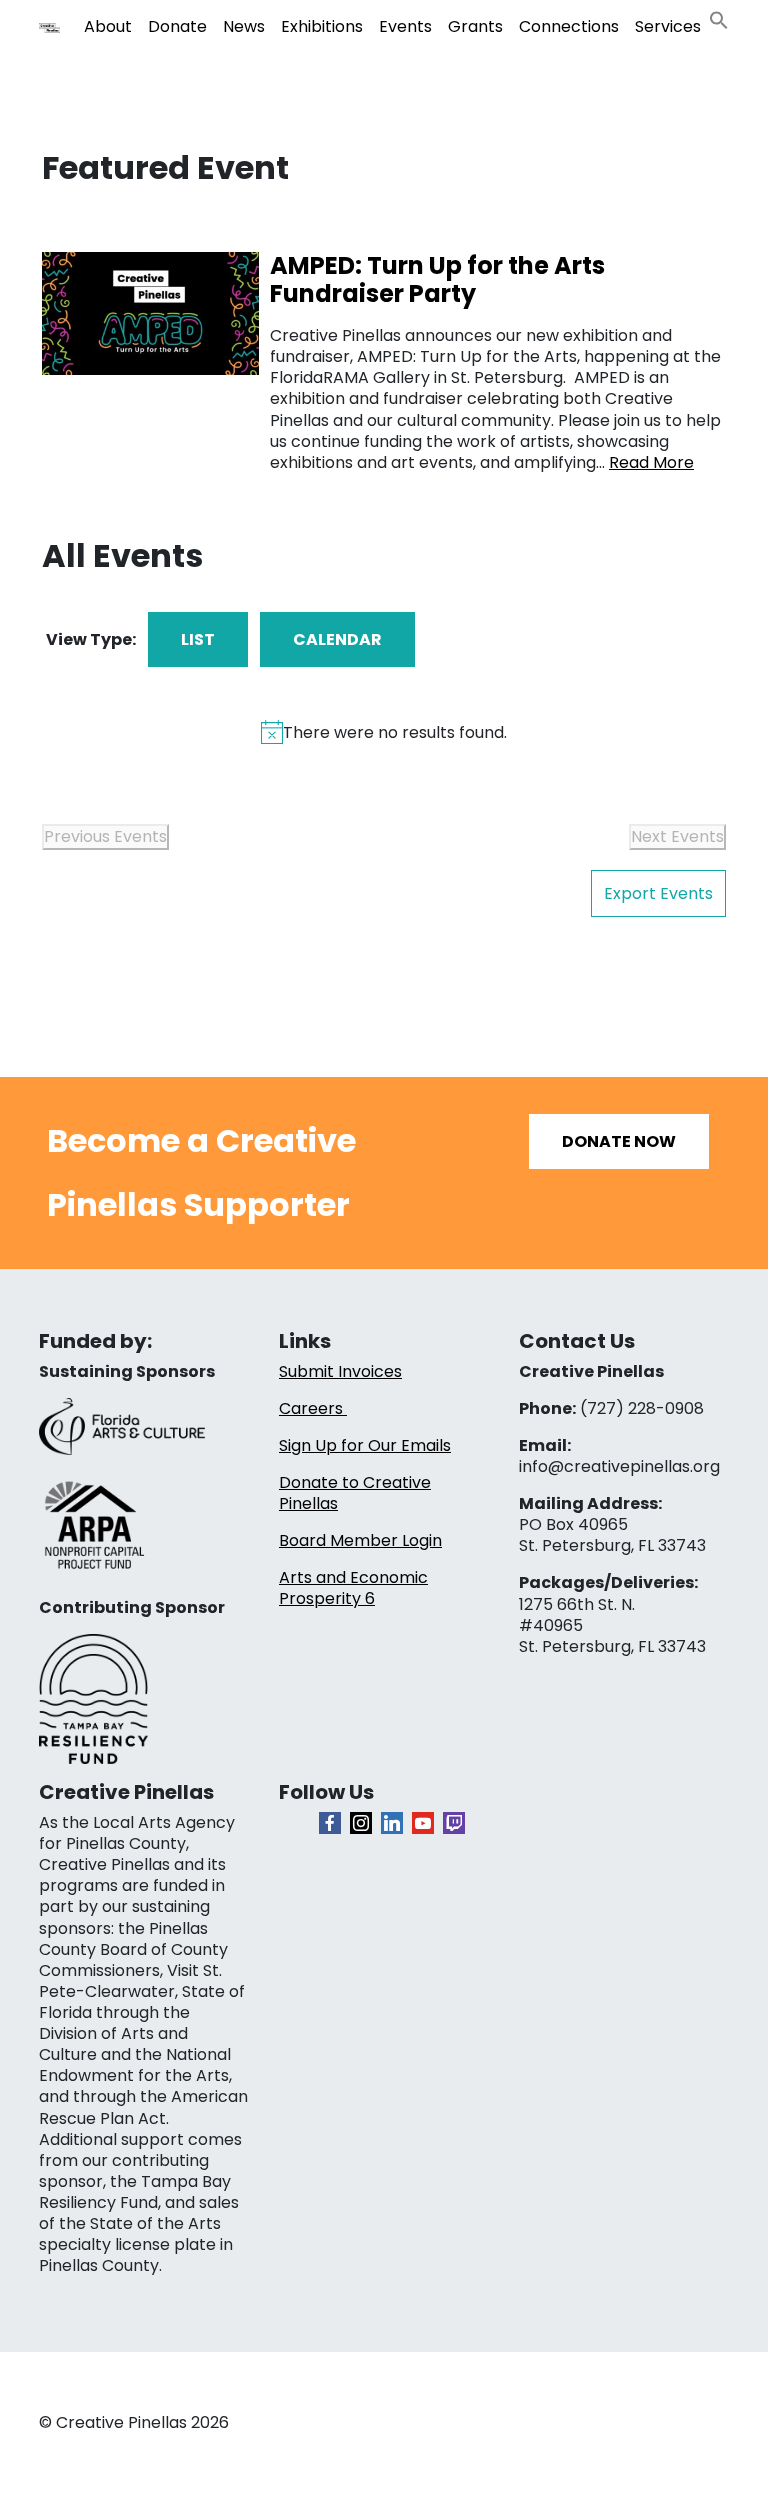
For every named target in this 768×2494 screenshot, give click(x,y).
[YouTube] (423, 1823)
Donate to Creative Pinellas (355, 1493)
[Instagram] (361, 1823)
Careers (313, 1408)
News (244, 26)
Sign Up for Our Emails (365, 1445)
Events (405, 26)
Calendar (337, 639)
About (108, 26)
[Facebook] (330, 1823)
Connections (569, 26)
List (198, 639)
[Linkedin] (392, 1823)
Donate (177, 26)
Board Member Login (360, 1540)
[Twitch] (454, 1823)
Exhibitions (322, 26)
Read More (651, 462)
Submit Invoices (340, 1371)
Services (668, 26)
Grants (475, 26)
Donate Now (619, 1141)
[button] (719, 18)
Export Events (658, 893)
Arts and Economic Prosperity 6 (353, 1588)
